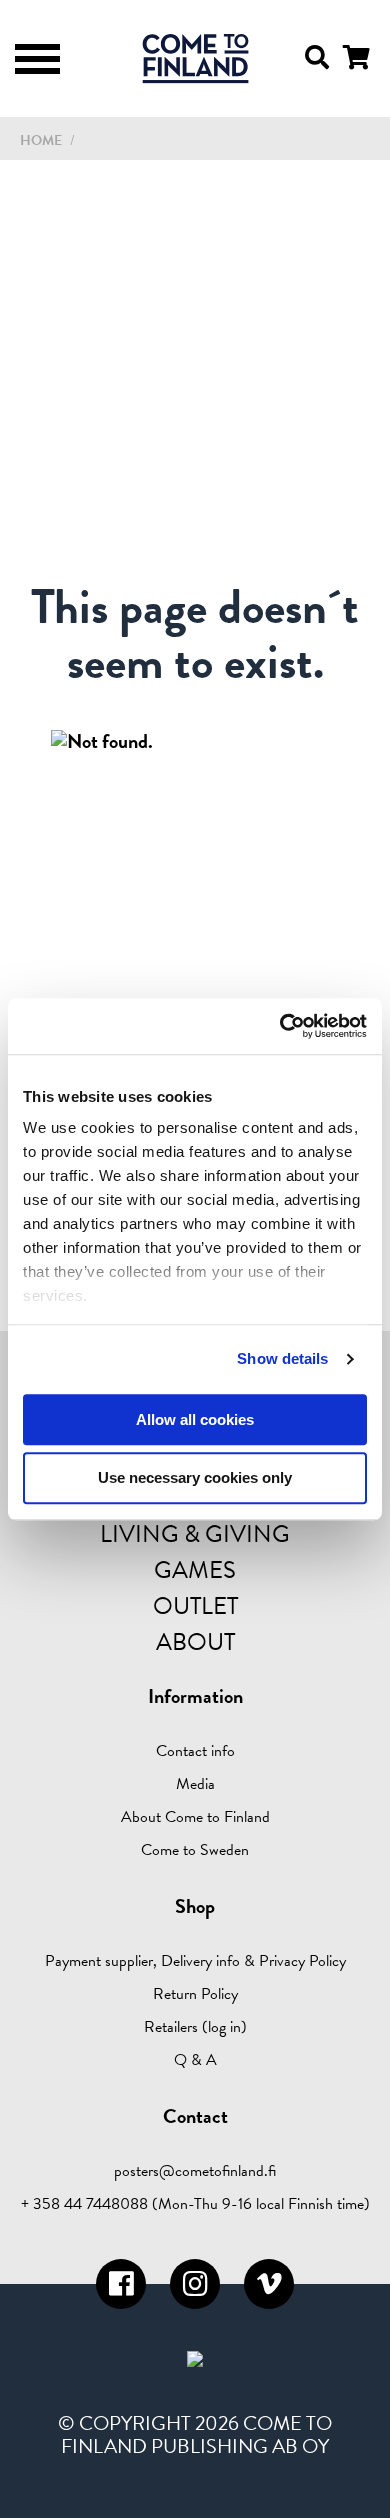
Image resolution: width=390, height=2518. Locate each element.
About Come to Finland (195, 1817)
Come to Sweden (195, 1850)
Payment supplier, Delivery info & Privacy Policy (195, 1961)
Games (195, 1570)
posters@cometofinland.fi (195, 2171)
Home (41, 140)
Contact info (195, 1751)
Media (195, 1784)
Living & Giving (195, 1534)
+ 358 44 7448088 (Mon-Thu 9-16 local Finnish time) (195, 2204)
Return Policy (195, 1994)
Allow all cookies (195, 1419)
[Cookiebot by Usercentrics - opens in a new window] (280, 1026)
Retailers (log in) (195, 2027)
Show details (282, 1358)
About (195, 1642)
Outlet (195, 1606)
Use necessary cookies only (195, 1478)
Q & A (195, 2060)
